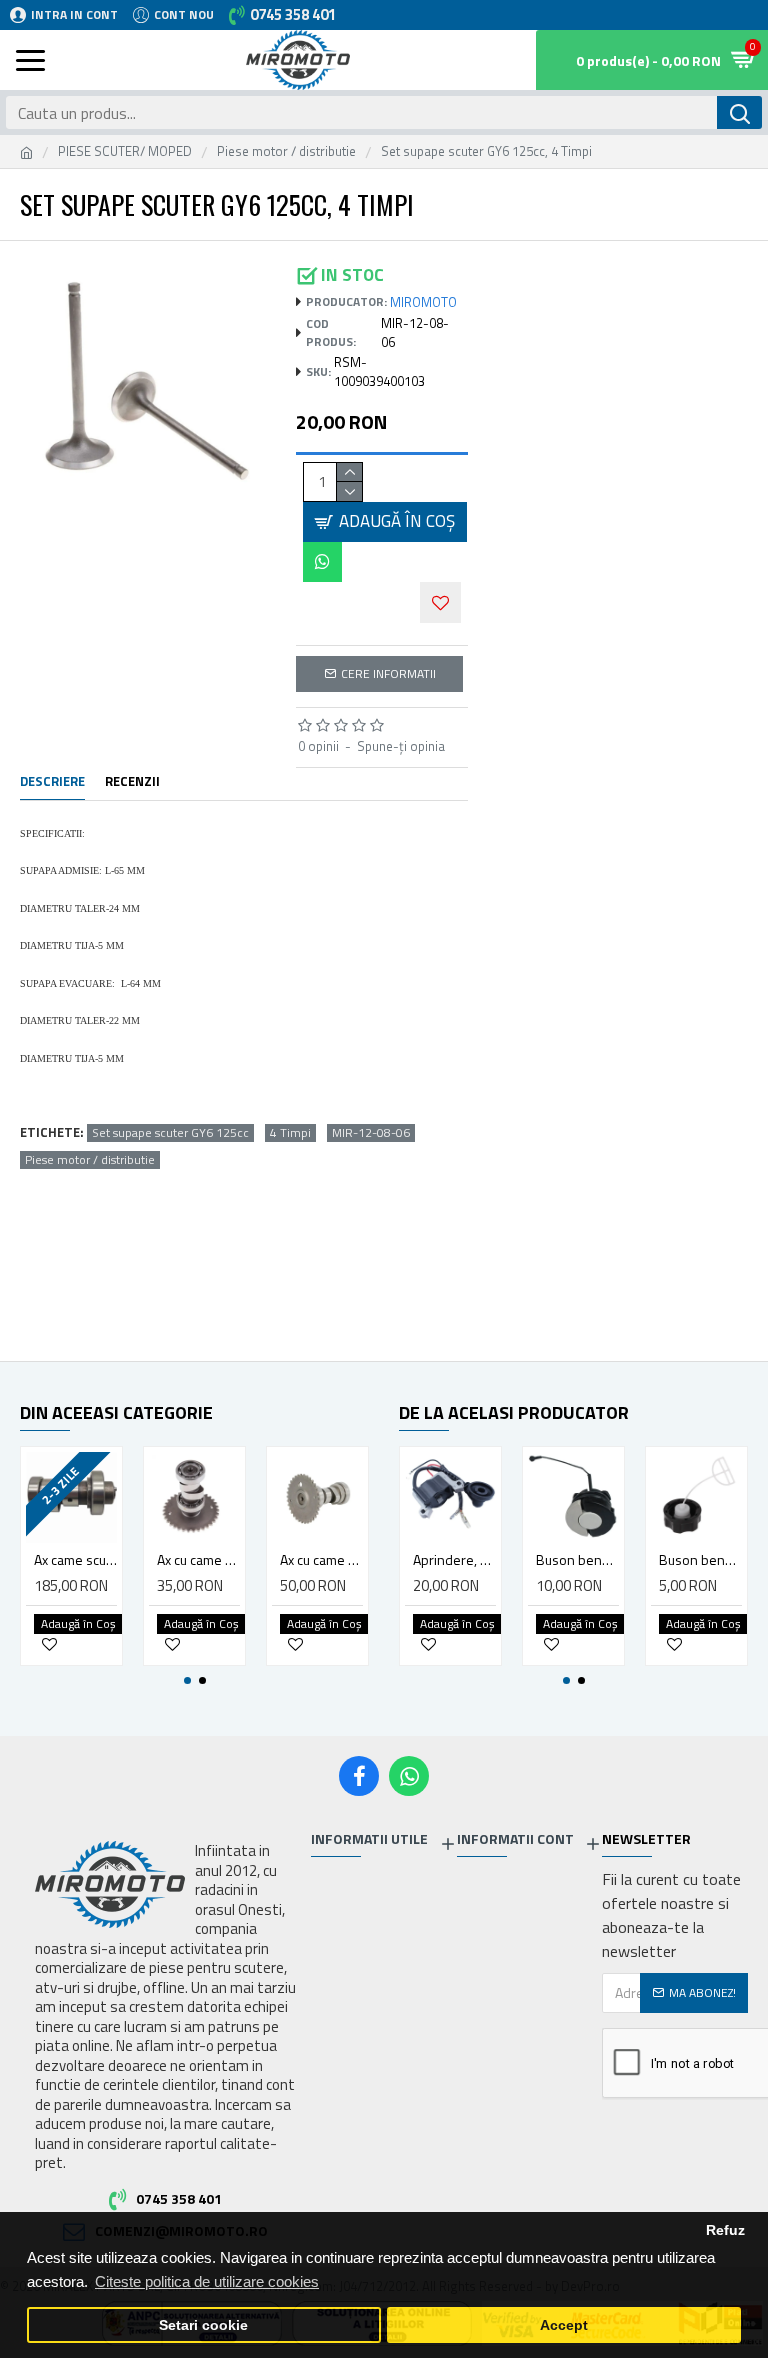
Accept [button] (564, 2325)
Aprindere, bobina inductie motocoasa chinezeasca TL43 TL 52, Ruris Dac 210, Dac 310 (454, 1560)
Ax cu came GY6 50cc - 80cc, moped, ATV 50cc (198, 1560)
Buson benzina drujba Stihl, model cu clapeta (577, 1560)
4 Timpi (290, 1133)
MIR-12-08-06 (371, 1133)
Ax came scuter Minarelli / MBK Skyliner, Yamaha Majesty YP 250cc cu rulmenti (75, 1560)
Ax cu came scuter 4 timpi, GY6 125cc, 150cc (321, 1560)
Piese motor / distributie (286, 151)
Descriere (52, 782)
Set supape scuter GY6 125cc (170, 1133)
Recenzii (132, 782)
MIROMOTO (423, 302)
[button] (187, 1680)
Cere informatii (388, 673)
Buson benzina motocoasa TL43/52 (700, 1560)
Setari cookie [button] (203, 2325)
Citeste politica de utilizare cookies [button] (207, 2281)
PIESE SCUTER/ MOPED (125, 151)
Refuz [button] (725, 2230)
